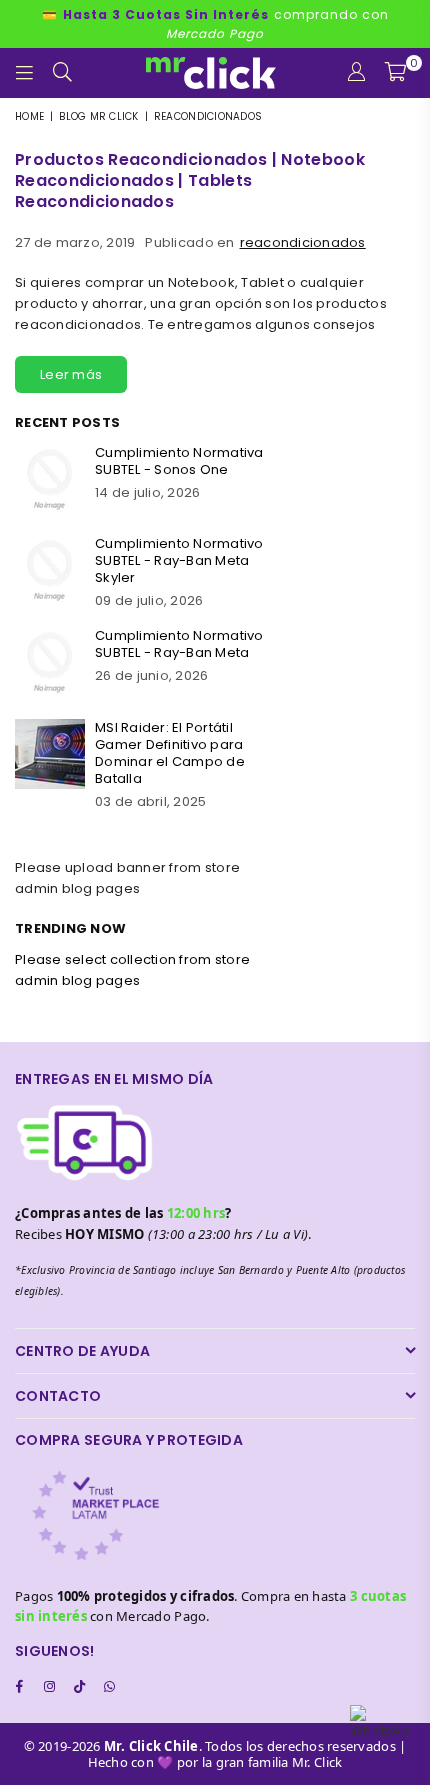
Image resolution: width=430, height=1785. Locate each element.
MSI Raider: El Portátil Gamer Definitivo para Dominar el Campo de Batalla (170, 753)
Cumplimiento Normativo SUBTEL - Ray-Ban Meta (179, 644)
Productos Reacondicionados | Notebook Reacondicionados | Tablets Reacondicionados (190, 180)
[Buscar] (63, 73)
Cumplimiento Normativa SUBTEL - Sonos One (179, 461)
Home (29, 116)
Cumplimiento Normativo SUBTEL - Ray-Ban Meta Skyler (179, 560)
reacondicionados (303, 242)
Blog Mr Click (98, 116)
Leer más (71, 374)
